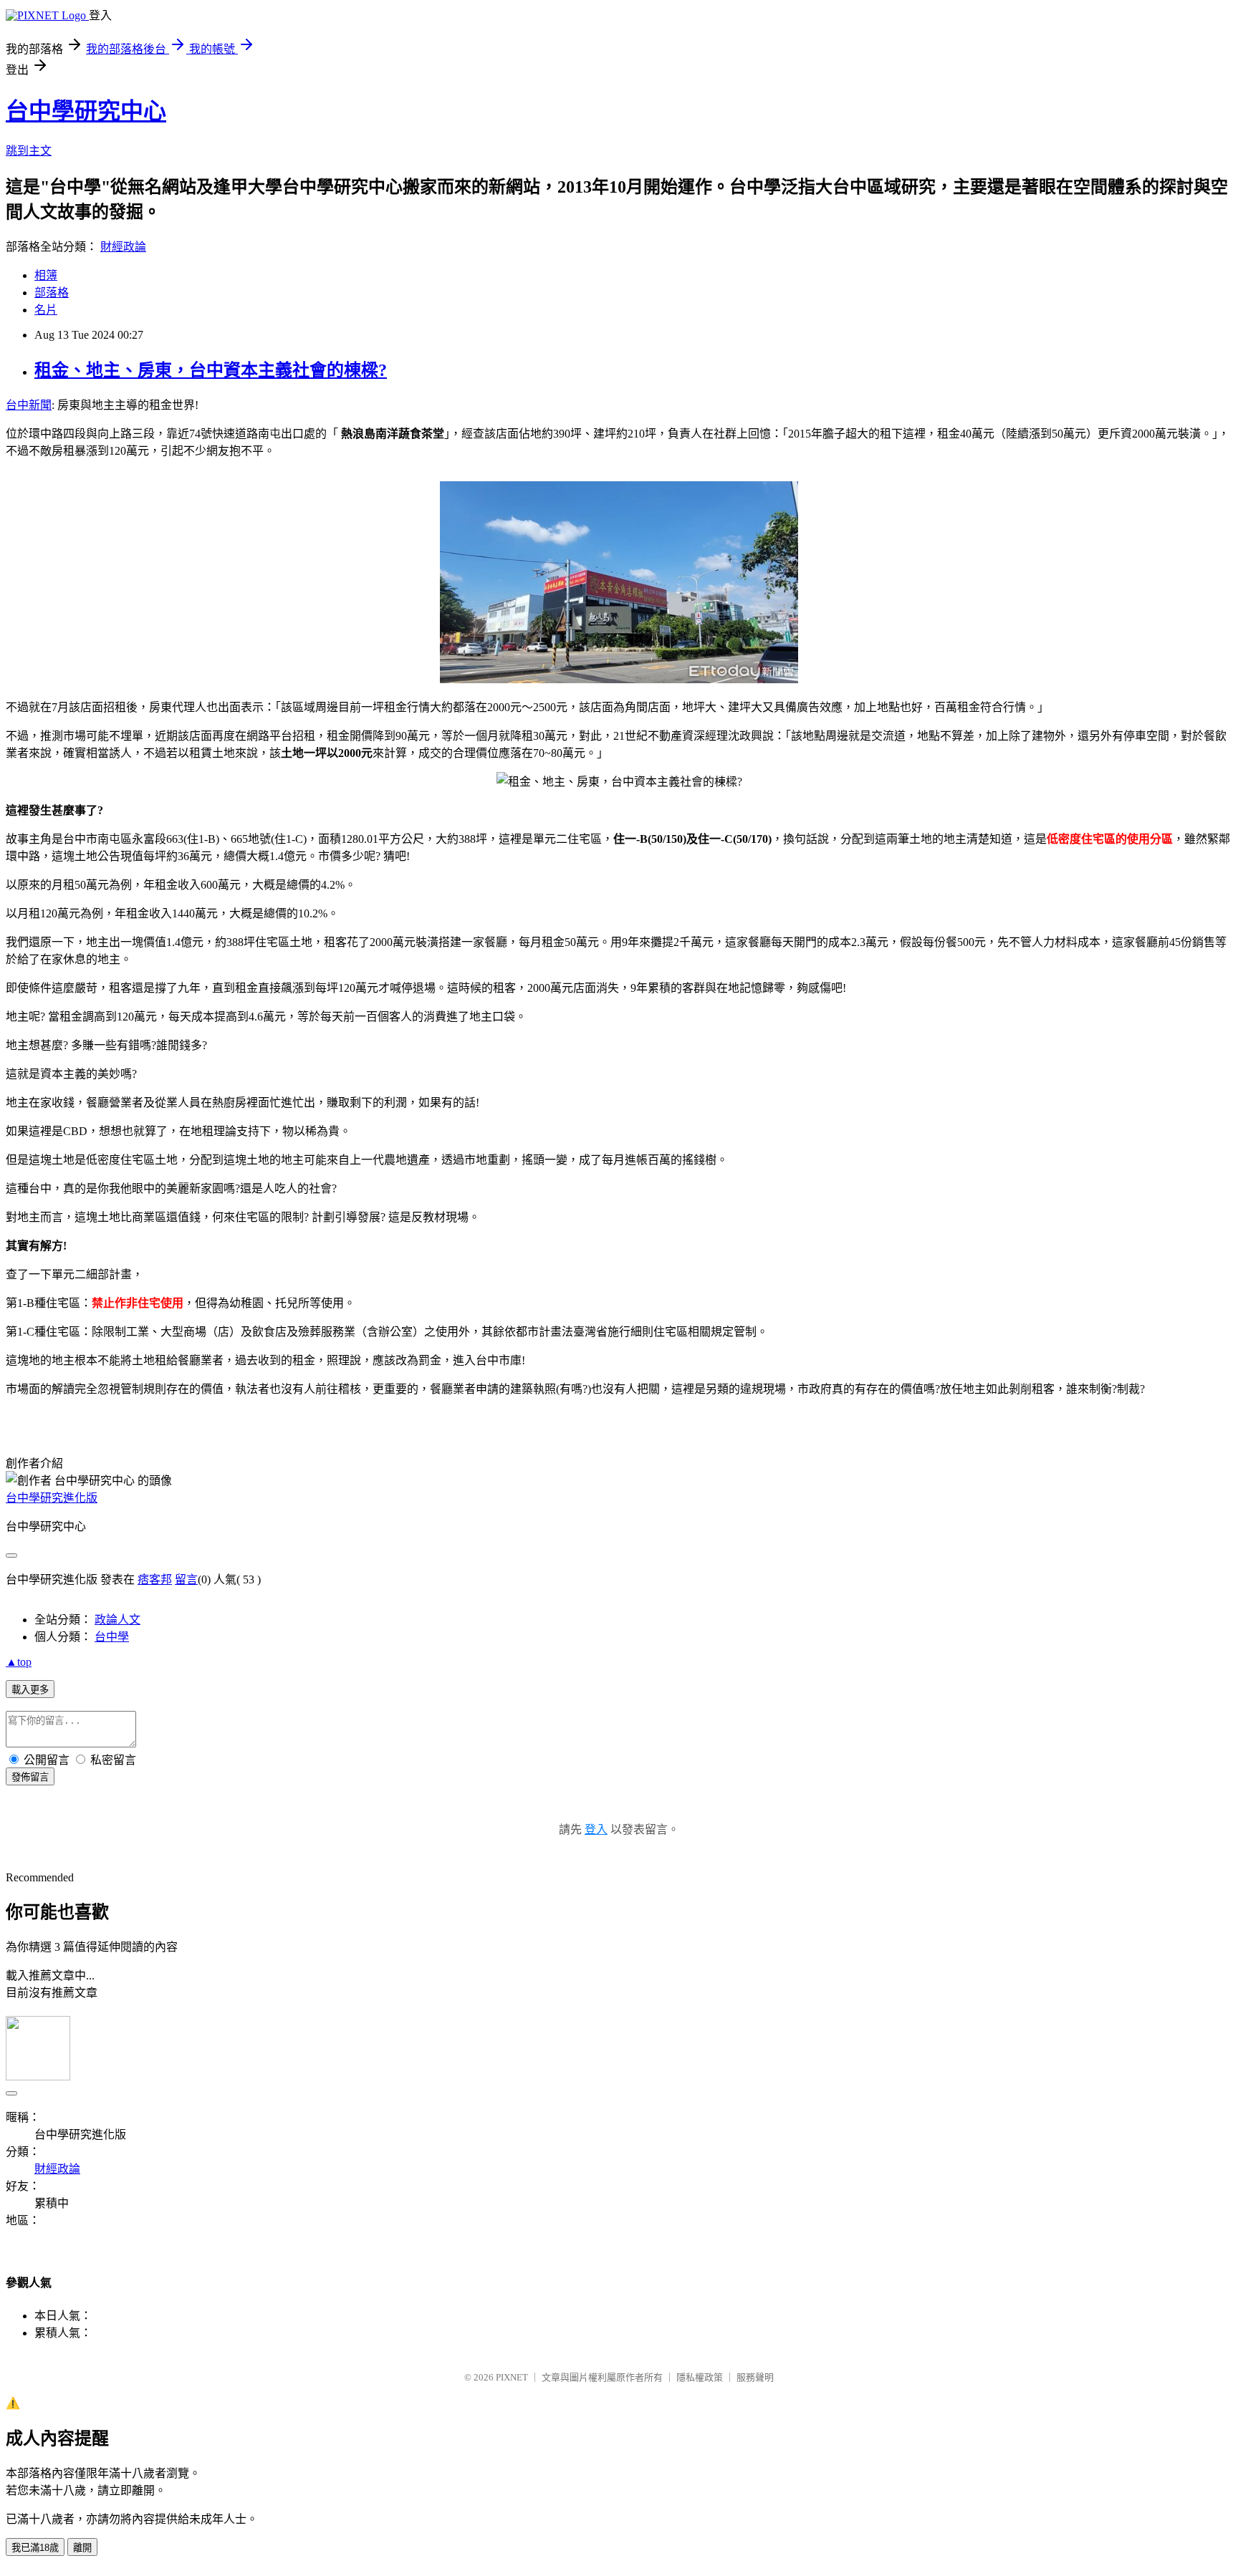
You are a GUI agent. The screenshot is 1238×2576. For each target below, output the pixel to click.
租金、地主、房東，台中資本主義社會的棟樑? (211, 370)
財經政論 (123, 247)
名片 (46, 310)
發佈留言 (30, 1777)
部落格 (52, 293)
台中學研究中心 (86, 111)
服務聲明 (755, 2377)
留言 (186, 1579)
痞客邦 (155, 1579)
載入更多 (30, 1690)
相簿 (46, 275)
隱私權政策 (700, 2377)
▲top (19, 1662)
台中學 (112, 1637)
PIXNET (512, 2377)
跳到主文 (29, 151)
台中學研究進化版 (52, 1498)
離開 (82, 2548)
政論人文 (117, 1620)
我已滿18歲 (35, 2548)
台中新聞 (29, 405)
